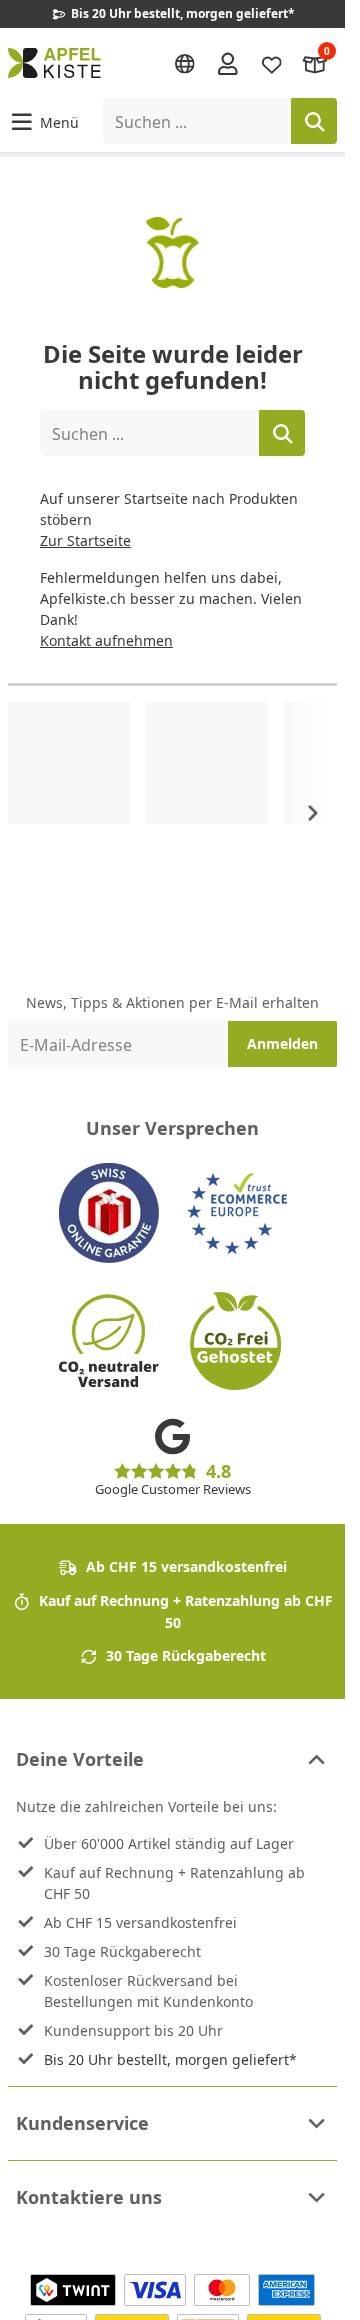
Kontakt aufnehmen (106, 640)
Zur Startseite (85, 540)
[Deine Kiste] (315, 62)
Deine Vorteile (80, 1759)
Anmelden (282, 1043)
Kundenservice (82, 2123)
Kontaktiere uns (89, 2197)
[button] (43, 121)
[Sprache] (185, 64)
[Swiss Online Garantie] (109, 1213)
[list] (172, 813)
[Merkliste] (272, 62)
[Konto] (228, 63)
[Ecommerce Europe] (237, 1213)
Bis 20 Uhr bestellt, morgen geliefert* (170, 2059)
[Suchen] (314, 121)
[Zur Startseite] (54, 63)
